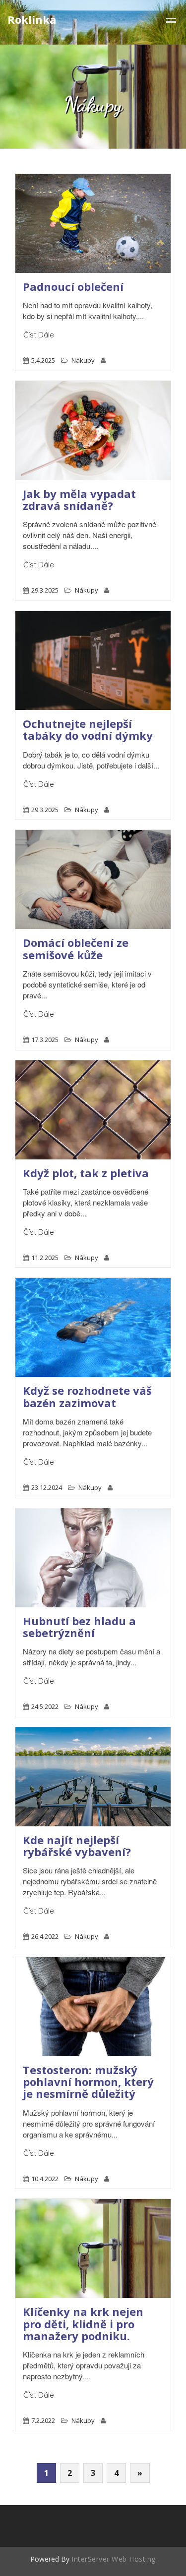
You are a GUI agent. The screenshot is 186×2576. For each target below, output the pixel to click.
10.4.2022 (45, 2179)
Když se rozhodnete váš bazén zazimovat (87, 1396)
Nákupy (83, 360)
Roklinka (32, 19)
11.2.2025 (45, 1258)
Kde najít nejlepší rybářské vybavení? (77, 1846)
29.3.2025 (45, 590)
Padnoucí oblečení (73, 286)
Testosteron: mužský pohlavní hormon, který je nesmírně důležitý (88, 2082)
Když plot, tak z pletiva (86, 1173)
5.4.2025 (43, 360)
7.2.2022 (43, 2420)
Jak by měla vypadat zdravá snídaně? (79, 499)
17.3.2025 (45, 1040)
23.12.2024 (47, 1487)
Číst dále (39, 335)
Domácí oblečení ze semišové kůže (76, 948)
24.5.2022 (45, 1706)
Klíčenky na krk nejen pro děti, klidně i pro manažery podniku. (83, 2323)
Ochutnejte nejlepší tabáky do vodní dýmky (88, 729)
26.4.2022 (45, 1936)
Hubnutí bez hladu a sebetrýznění (79, 1627)
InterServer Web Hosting (114, 2559)
